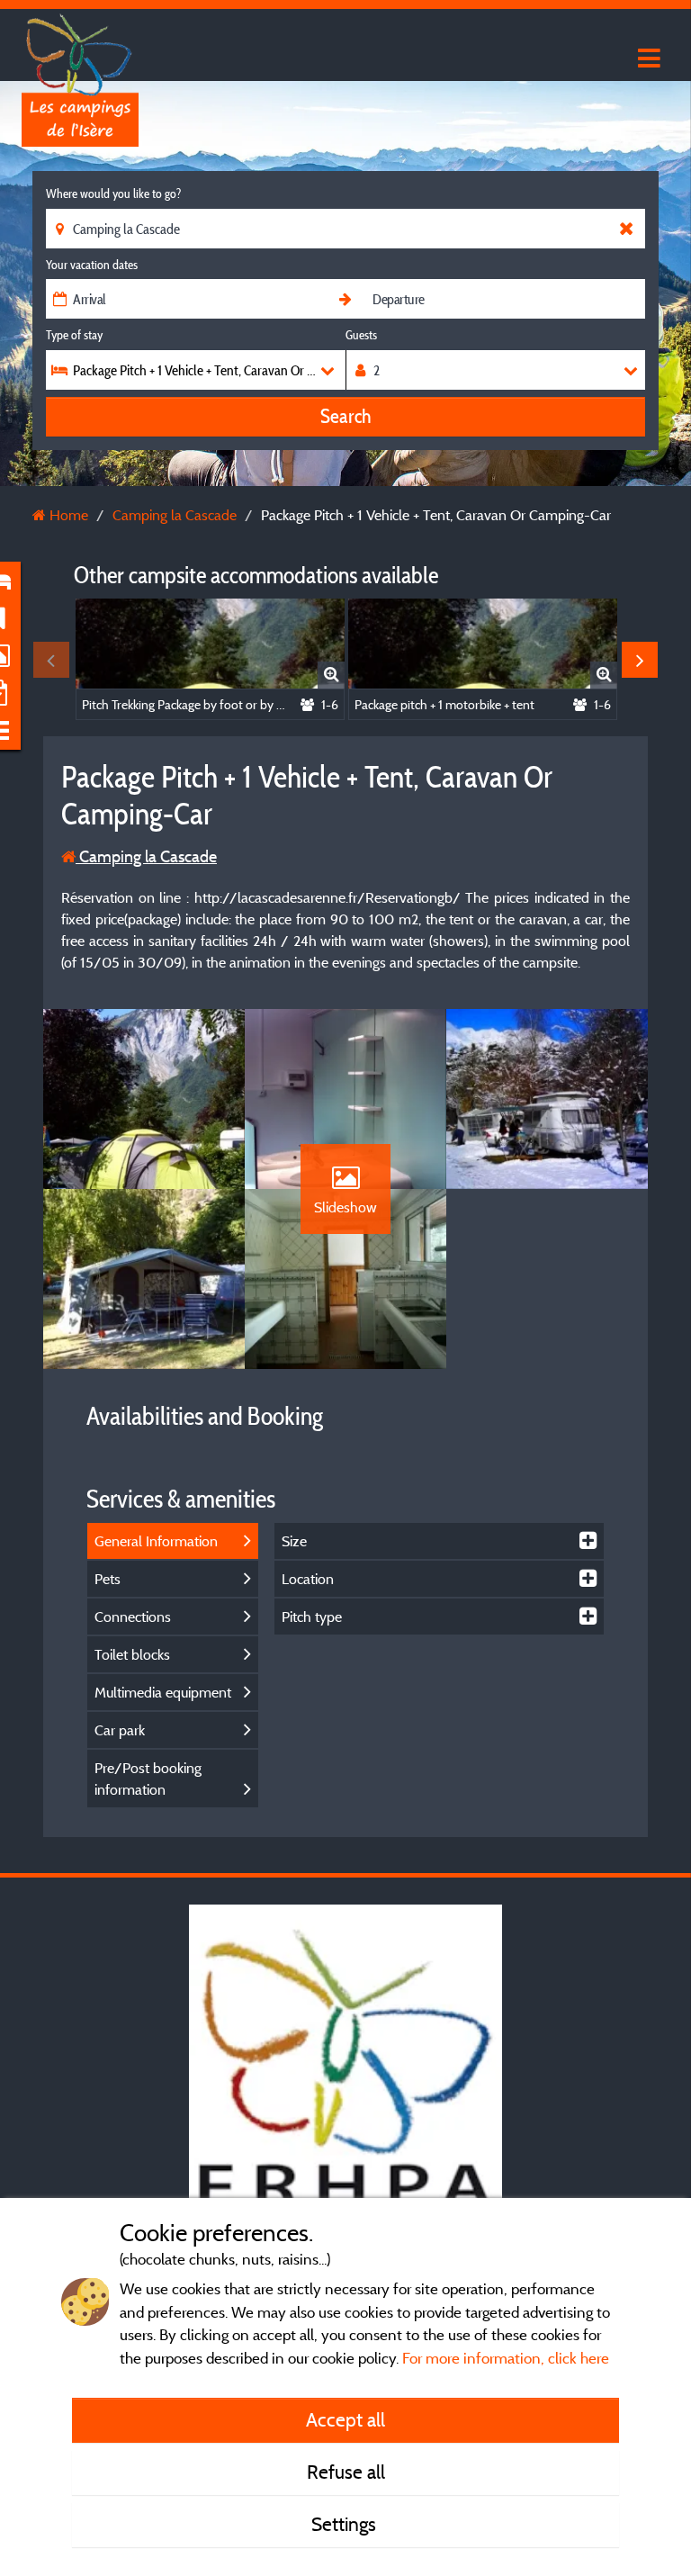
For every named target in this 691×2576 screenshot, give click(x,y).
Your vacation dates (92, 265)
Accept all (345, 2419)
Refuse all (346, 2472)
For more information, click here (506, 2358)
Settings (346, 2524)
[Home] (80, 50)
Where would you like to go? (113, 194)
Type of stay (74, 335)
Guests (361, 335)
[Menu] (647, 59)
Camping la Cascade (146, 856)
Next (640, 660)
